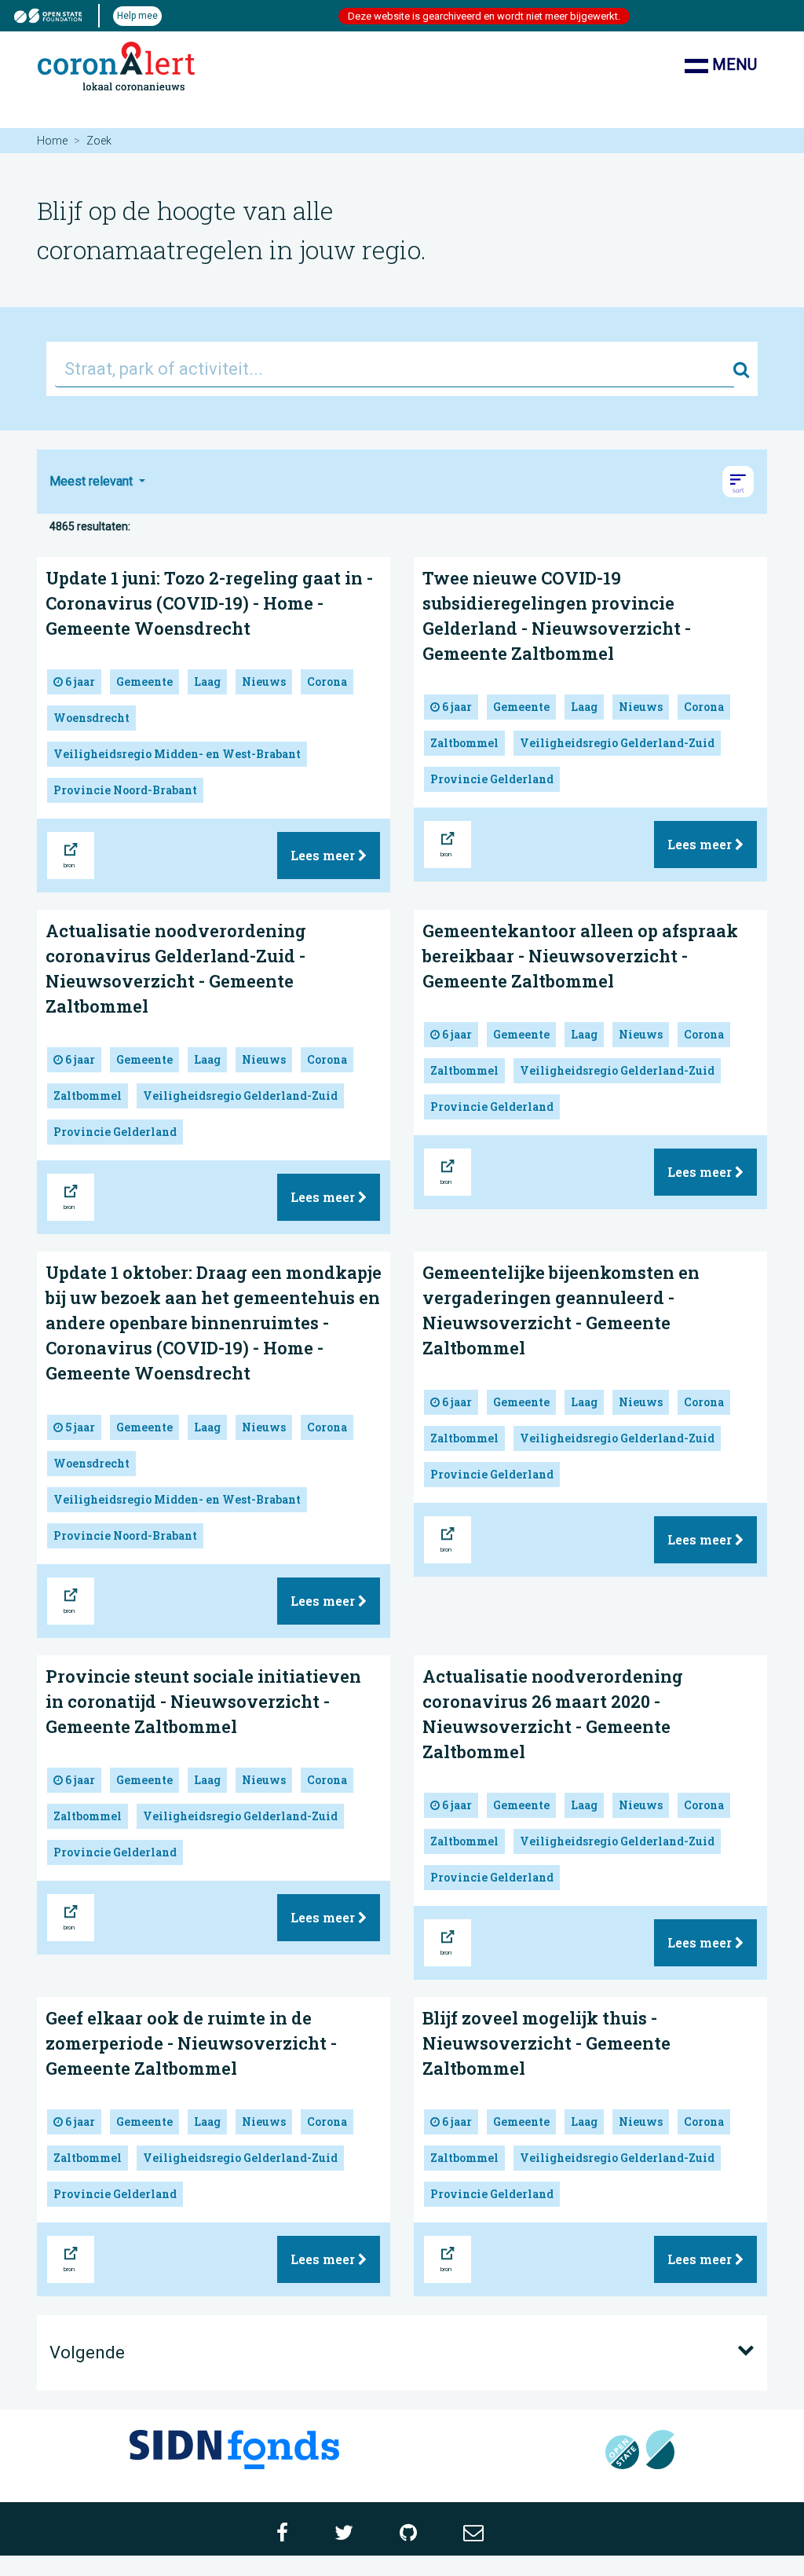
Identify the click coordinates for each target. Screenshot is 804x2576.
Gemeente (144, 682)
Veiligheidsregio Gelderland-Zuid (617, 743)
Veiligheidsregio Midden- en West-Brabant (177, 754)
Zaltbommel (464, 743)
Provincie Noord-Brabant (125, 790)
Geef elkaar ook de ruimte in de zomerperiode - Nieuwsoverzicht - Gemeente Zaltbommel (191, 2043)
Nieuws (264, 682)
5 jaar (79, 1427)
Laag (207, 682)
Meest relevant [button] (93, 481)
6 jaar (79, 682)
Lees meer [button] (324, 855)
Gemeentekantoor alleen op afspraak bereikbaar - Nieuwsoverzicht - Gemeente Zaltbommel (580, 956)
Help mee (137, 16)
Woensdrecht (91, 718)
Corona (327, 682)
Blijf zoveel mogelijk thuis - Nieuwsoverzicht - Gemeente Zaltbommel (546, 2043)
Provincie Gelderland (492, 779)
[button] (738, 482)
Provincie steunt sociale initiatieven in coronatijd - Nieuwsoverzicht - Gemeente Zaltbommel (203, 1701)
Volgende (87, 2352)
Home (52, 141)
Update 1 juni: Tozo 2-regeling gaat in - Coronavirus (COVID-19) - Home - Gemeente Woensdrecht (209, 603)
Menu (733, 64)
